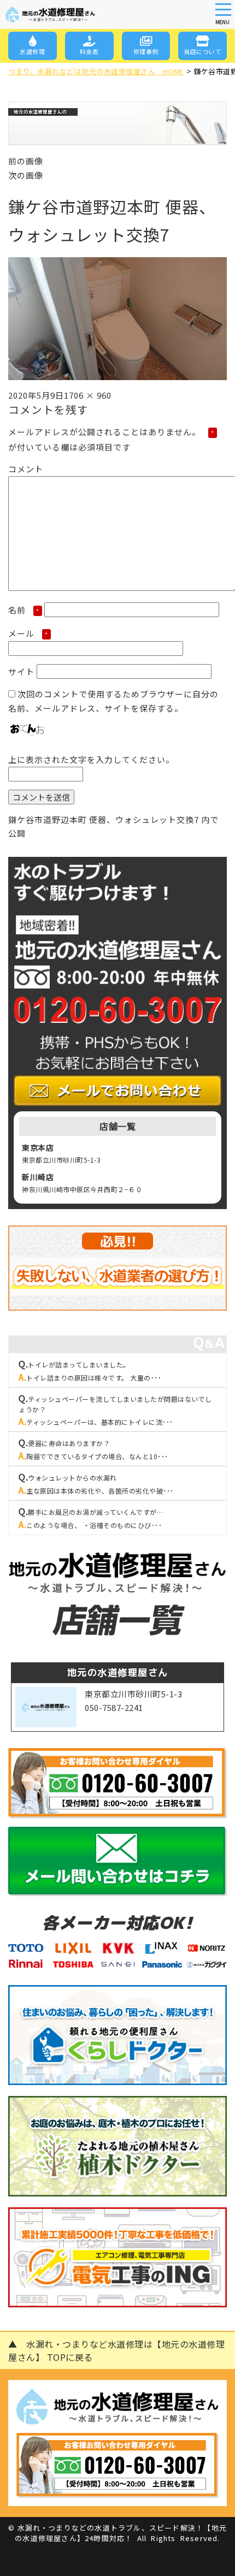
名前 (24, 610)
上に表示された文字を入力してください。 (91, 759)
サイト (21, 671)
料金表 (89, 51)
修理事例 (146, 51)
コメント (26, 469)
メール (28, 633)
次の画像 (26, 175)
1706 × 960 (88, 395)
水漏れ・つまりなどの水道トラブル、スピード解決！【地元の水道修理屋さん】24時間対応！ (121, 2533)
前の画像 (26, 161)
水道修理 (32, 51)
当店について (202, 51)
